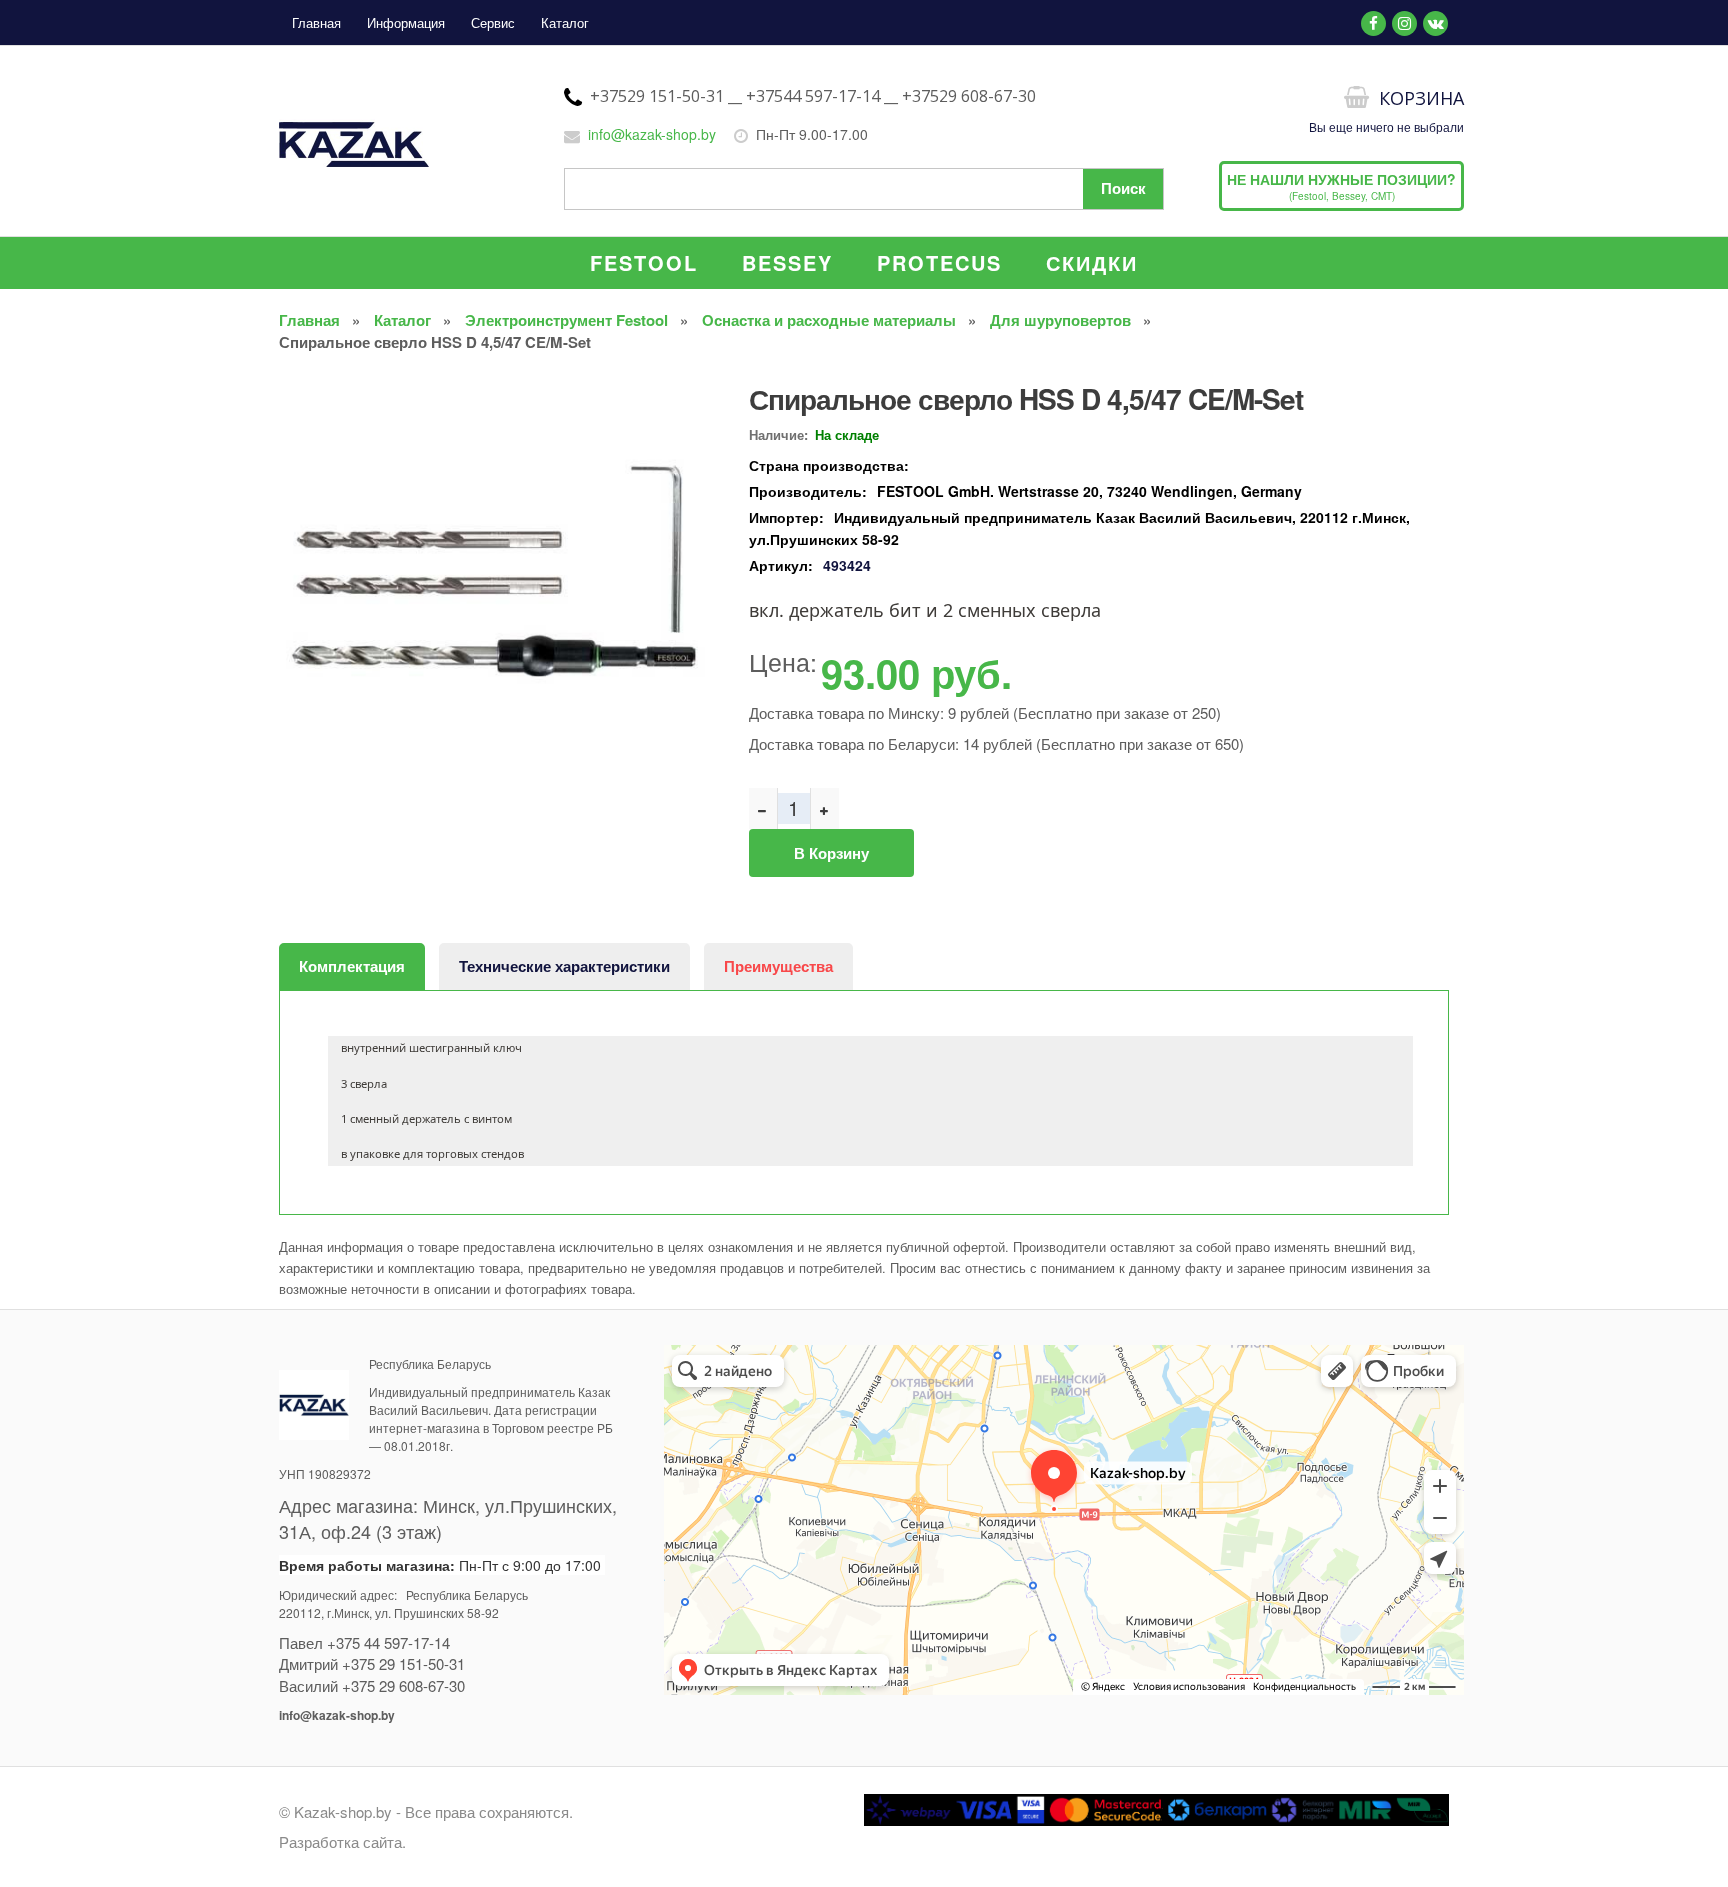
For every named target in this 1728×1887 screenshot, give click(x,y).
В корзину (831, 853)
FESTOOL (644, 262)
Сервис (493, 22)
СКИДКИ (1092, 262)
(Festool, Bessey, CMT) (1341, 186)
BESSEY (787, 262)
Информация (406, 22)
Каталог (565, 22)
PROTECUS (939, 262)
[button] (694, 391)
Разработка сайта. (342, 1841)
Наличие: (778, 434)
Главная (316, 22)
